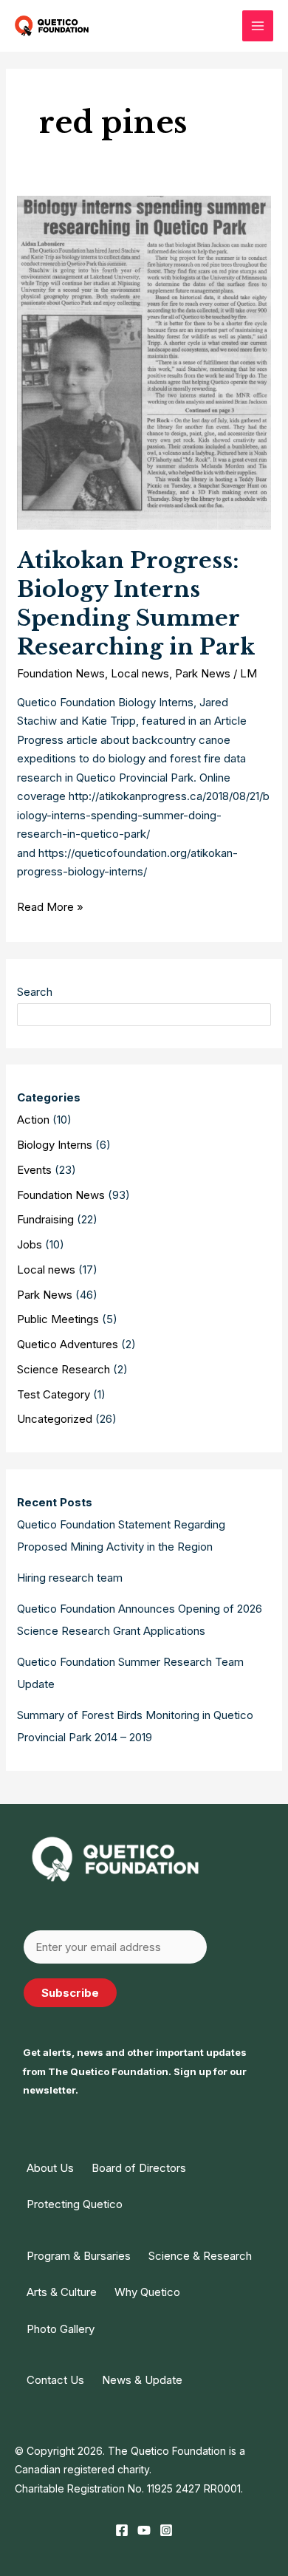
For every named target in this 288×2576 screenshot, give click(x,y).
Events (34, 1170)
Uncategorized (55, 1419)
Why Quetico (147, 2292)
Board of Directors (139, 2168)
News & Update (142, 2380)
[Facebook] (122, 2530)
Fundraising (45, 1219)
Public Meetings (58, 1319)
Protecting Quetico (75, 2204)
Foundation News (61, 673)
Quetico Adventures (68, 1344)
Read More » (50, 908)
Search (35, 992)
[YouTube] (144, 2530)
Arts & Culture (62, 2292)
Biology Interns (55, 1145)
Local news (140, 673)
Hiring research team (70, 1578)
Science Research (64, 1369)
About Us (50, 2168)
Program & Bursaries (79, 2256)
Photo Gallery (61, 2329)
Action (33, 1120)
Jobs (30, 1244)
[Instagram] (166, 2530)
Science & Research (200, 2256)
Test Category (54, 1394)
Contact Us (55, 2380)
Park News (203, 673)
